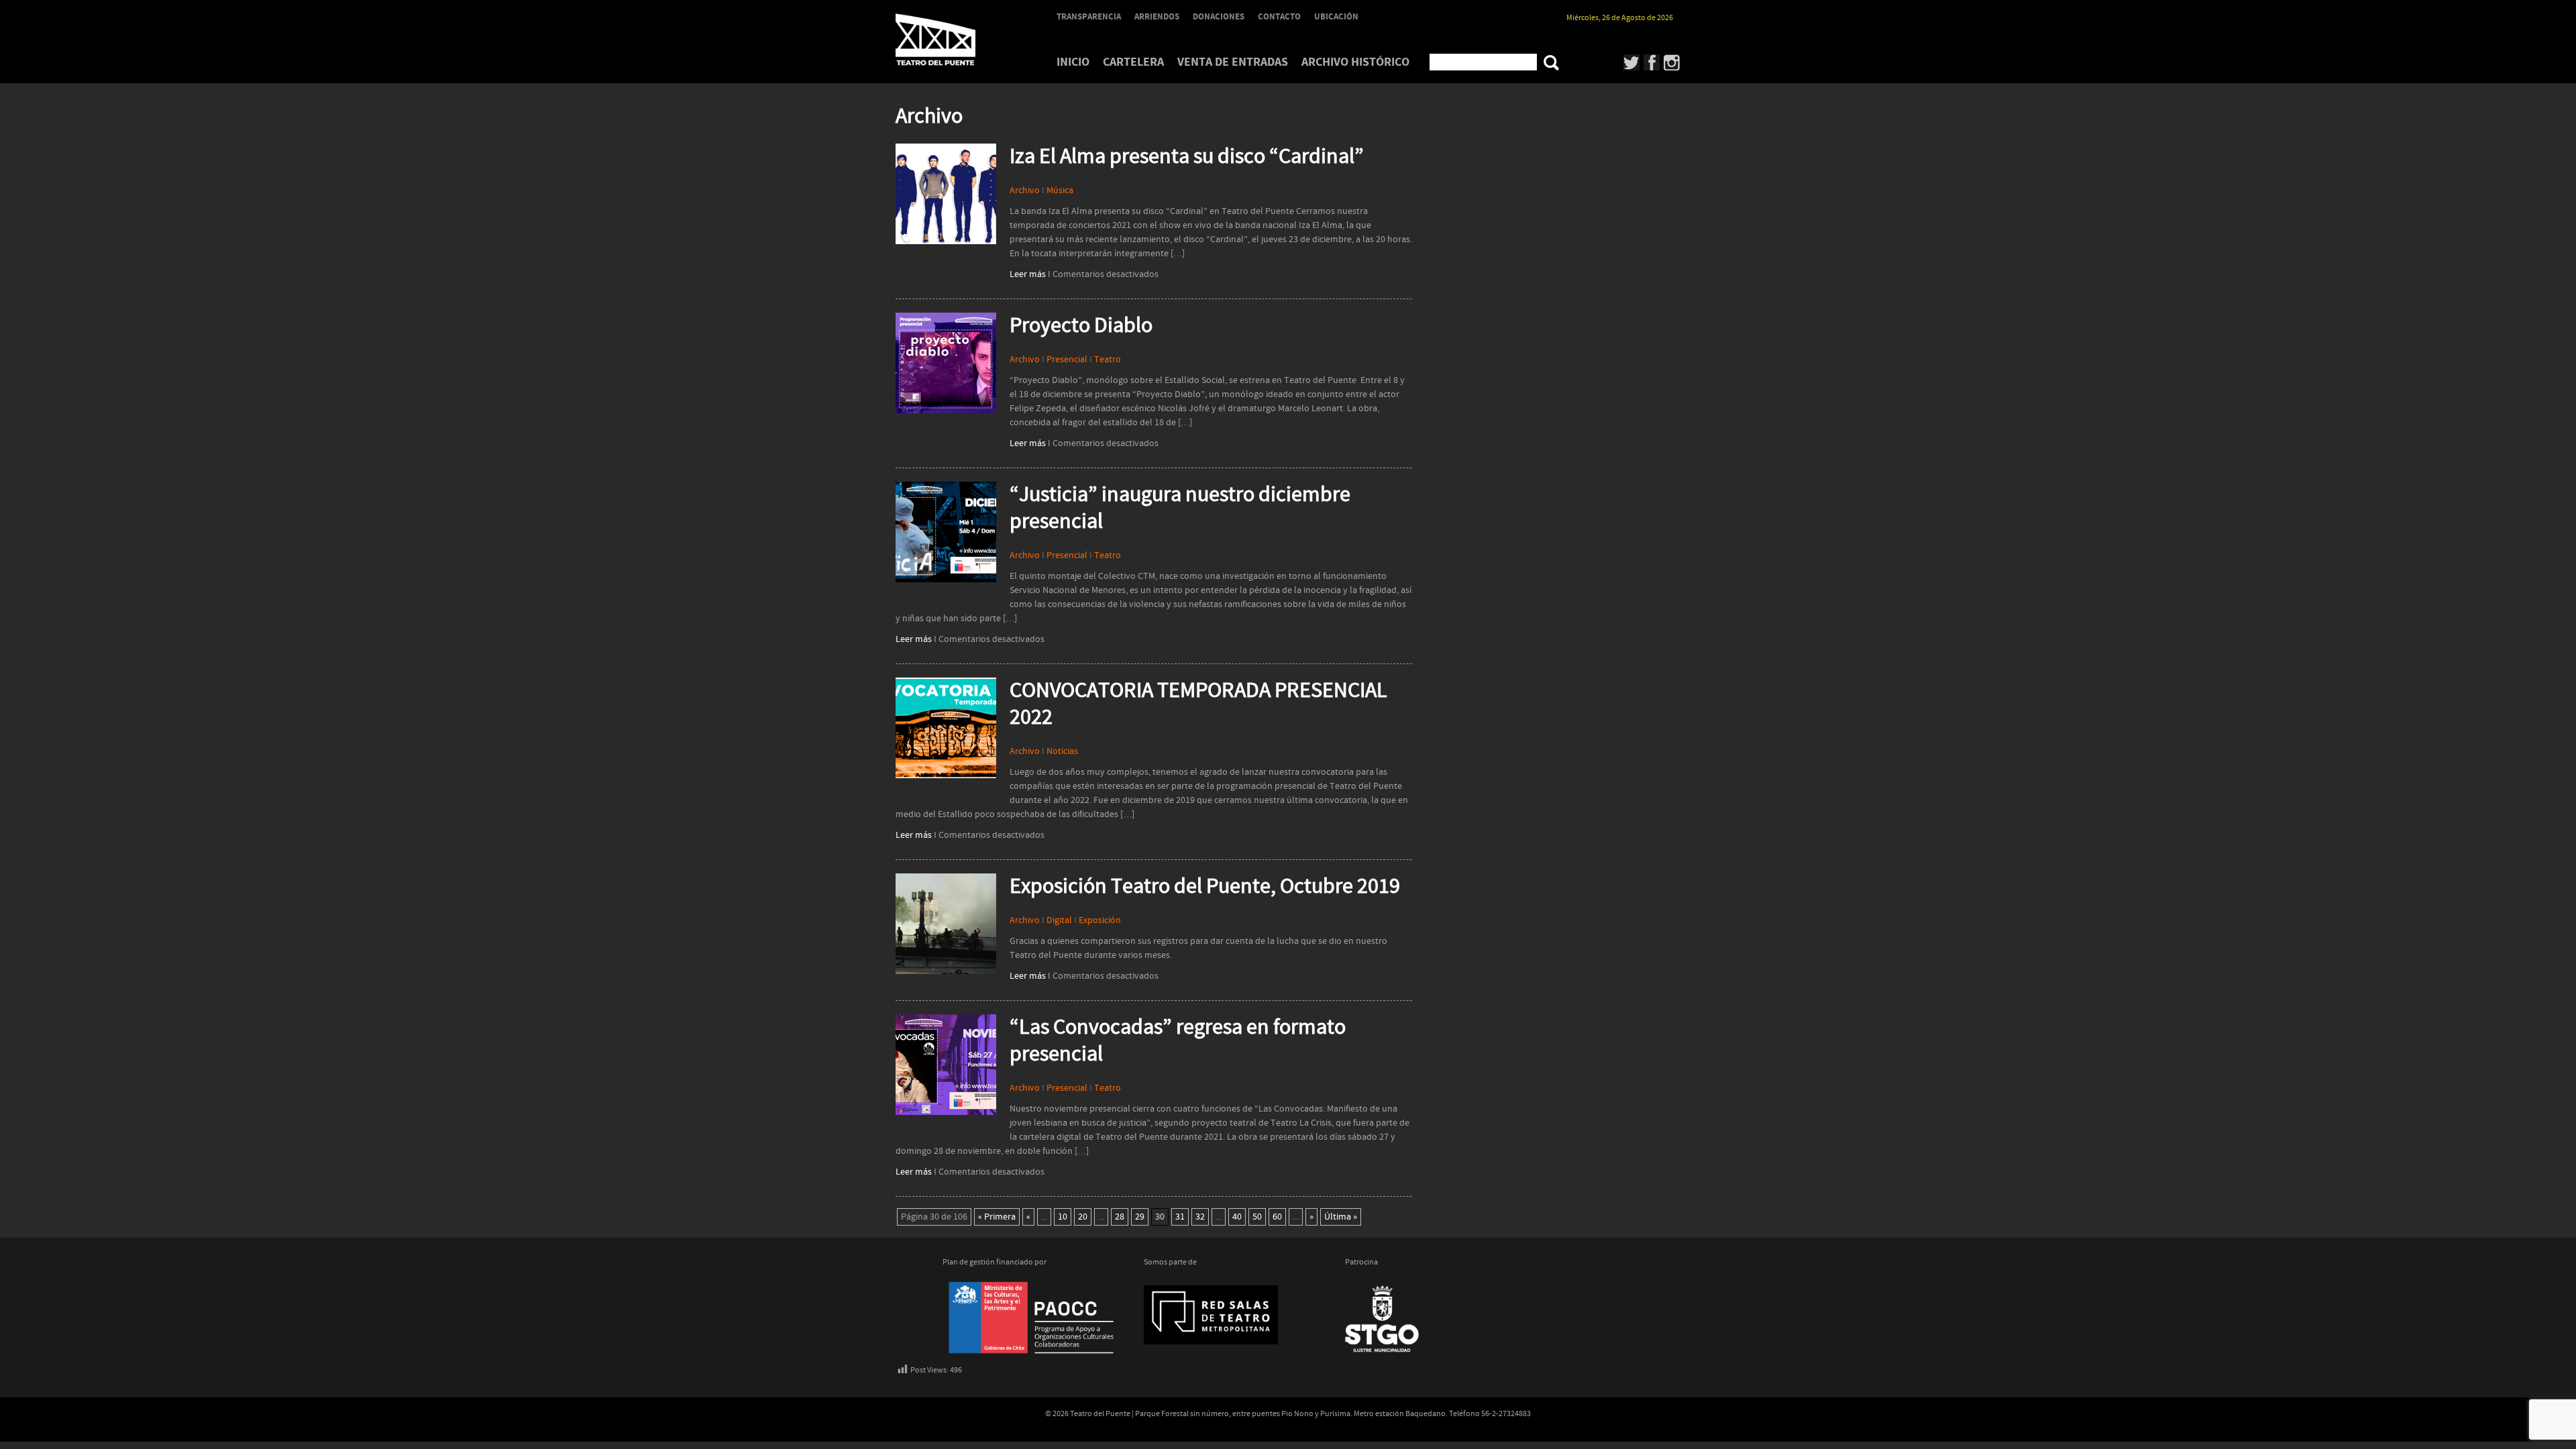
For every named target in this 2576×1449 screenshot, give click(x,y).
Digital (1059, 920)
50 (1257, 1217)
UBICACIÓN (1336, 17)
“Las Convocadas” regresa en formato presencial (1178, 1041)
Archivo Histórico (1355, 62)
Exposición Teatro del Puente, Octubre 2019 (1205, 887)
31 (1180, 1217)
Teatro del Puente (953, 40)
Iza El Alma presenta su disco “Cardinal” (1187, 157)
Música (1060, 191)
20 (1083, 1217)
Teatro (1108, 360)
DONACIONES (1219, 17)
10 (1063, 1217)
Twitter (1632, 62)
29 (1140, 1217)
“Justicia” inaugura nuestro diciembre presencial (1180, 508)
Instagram (1672, 62)
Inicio (1073, 62)
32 (1200, 1217)
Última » (1341, 1217)
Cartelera (1133, 62)
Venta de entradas (1233, 62)
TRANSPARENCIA (1089, 17)
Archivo (1025, 191)
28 (1120, 1217)
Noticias (1062, 751)
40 (1237, 1217)
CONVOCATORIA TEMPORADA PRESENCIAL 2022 (1198, 704)
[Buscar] (1551, 63)
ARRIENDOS (1157, 17)
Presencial (1067, 360)
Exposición (1100, 920)
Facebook (1652, 62)
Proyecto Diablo (1081, 326)
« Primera (997, 1217)
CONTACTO (1279, 17)
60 (1277, 1217)
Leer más (1028, 274)
